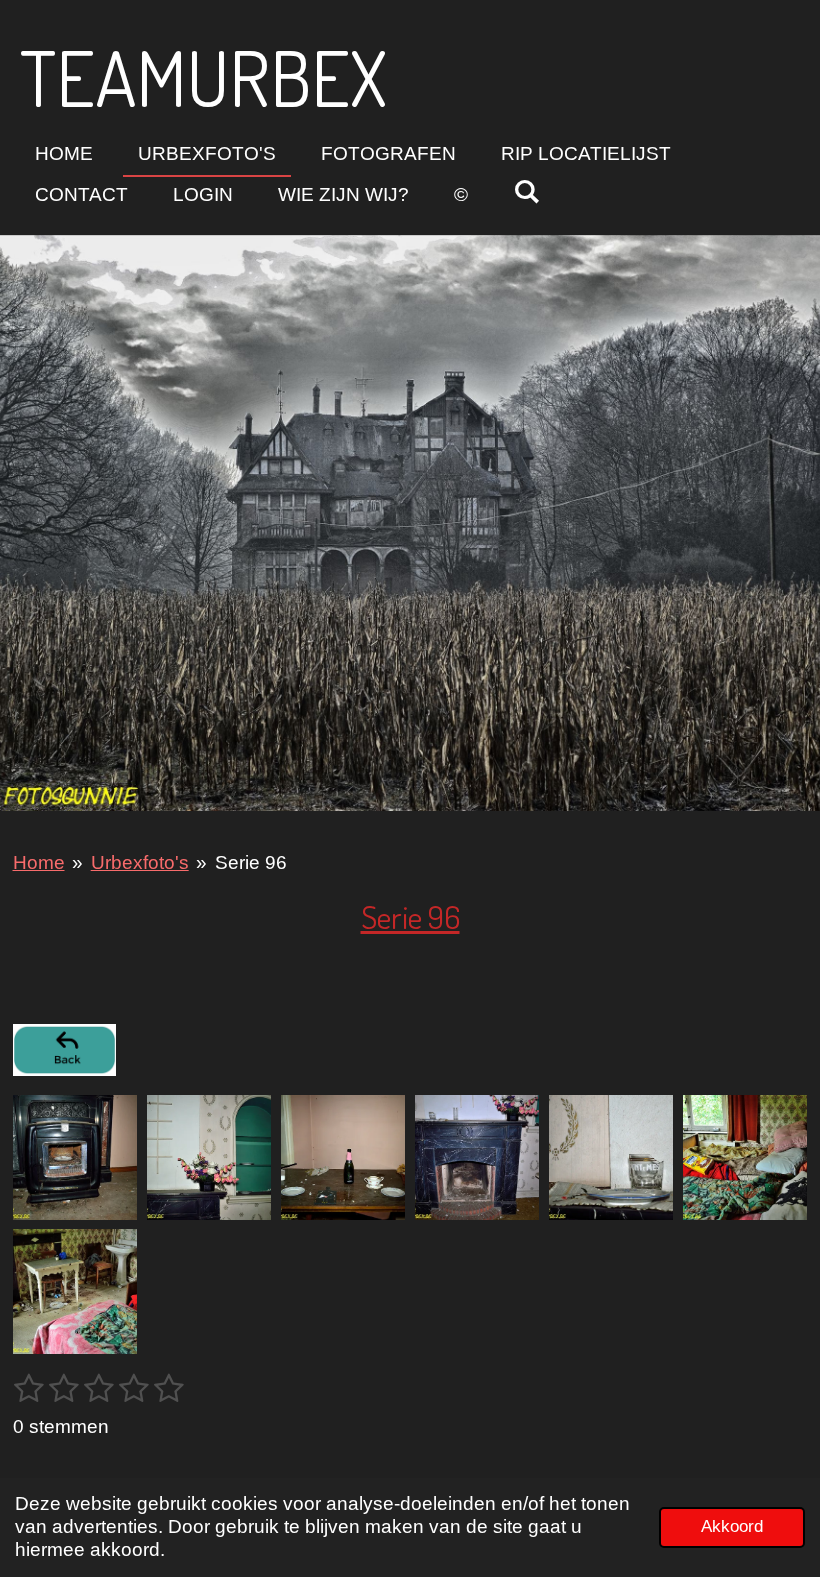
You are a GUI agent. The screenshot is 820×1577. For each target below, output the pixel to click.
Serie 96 (251, 862)
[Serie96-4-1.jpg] (477, 1157)
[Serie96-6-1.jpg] (745, 1157)
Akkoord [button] (732, 1526)
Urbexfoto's (140, 862)
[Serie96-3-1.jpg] (209, 1157)
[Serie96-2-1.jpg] (343, 1157)
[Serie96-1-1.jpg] (75, 1157)
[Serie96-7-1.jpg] (75, 1291)
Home (39, 862)
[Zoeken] (526, 192)
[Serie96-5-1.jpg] (611, 1157)
